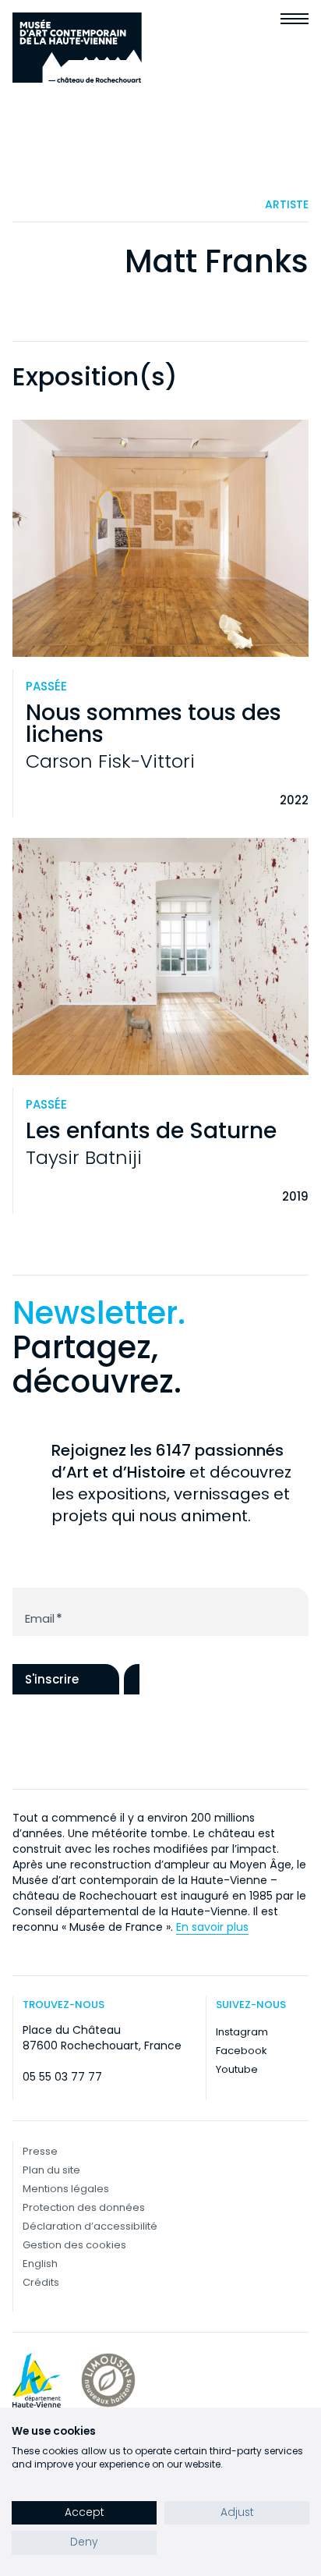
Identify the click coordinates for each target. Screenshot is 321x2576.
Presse (40, 2151)
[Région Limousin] (108, 2380)
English (40, 2264)
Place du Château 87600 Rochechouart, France (102, 2038)
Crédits (41, 2282)
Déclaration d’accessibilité (90, 2226)
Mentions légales (66, 2189)
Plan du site (51, 2170)
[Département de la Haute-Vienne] (37, 2380)
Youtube (237, 2069)
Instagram (242, 2032)
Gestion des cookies (74, 2245)
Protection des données (84, 2207)
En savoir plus (212, 1927)
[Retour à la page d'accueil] (77, 48)
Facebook (242, 2051)
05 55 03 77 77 (62, 2077)
